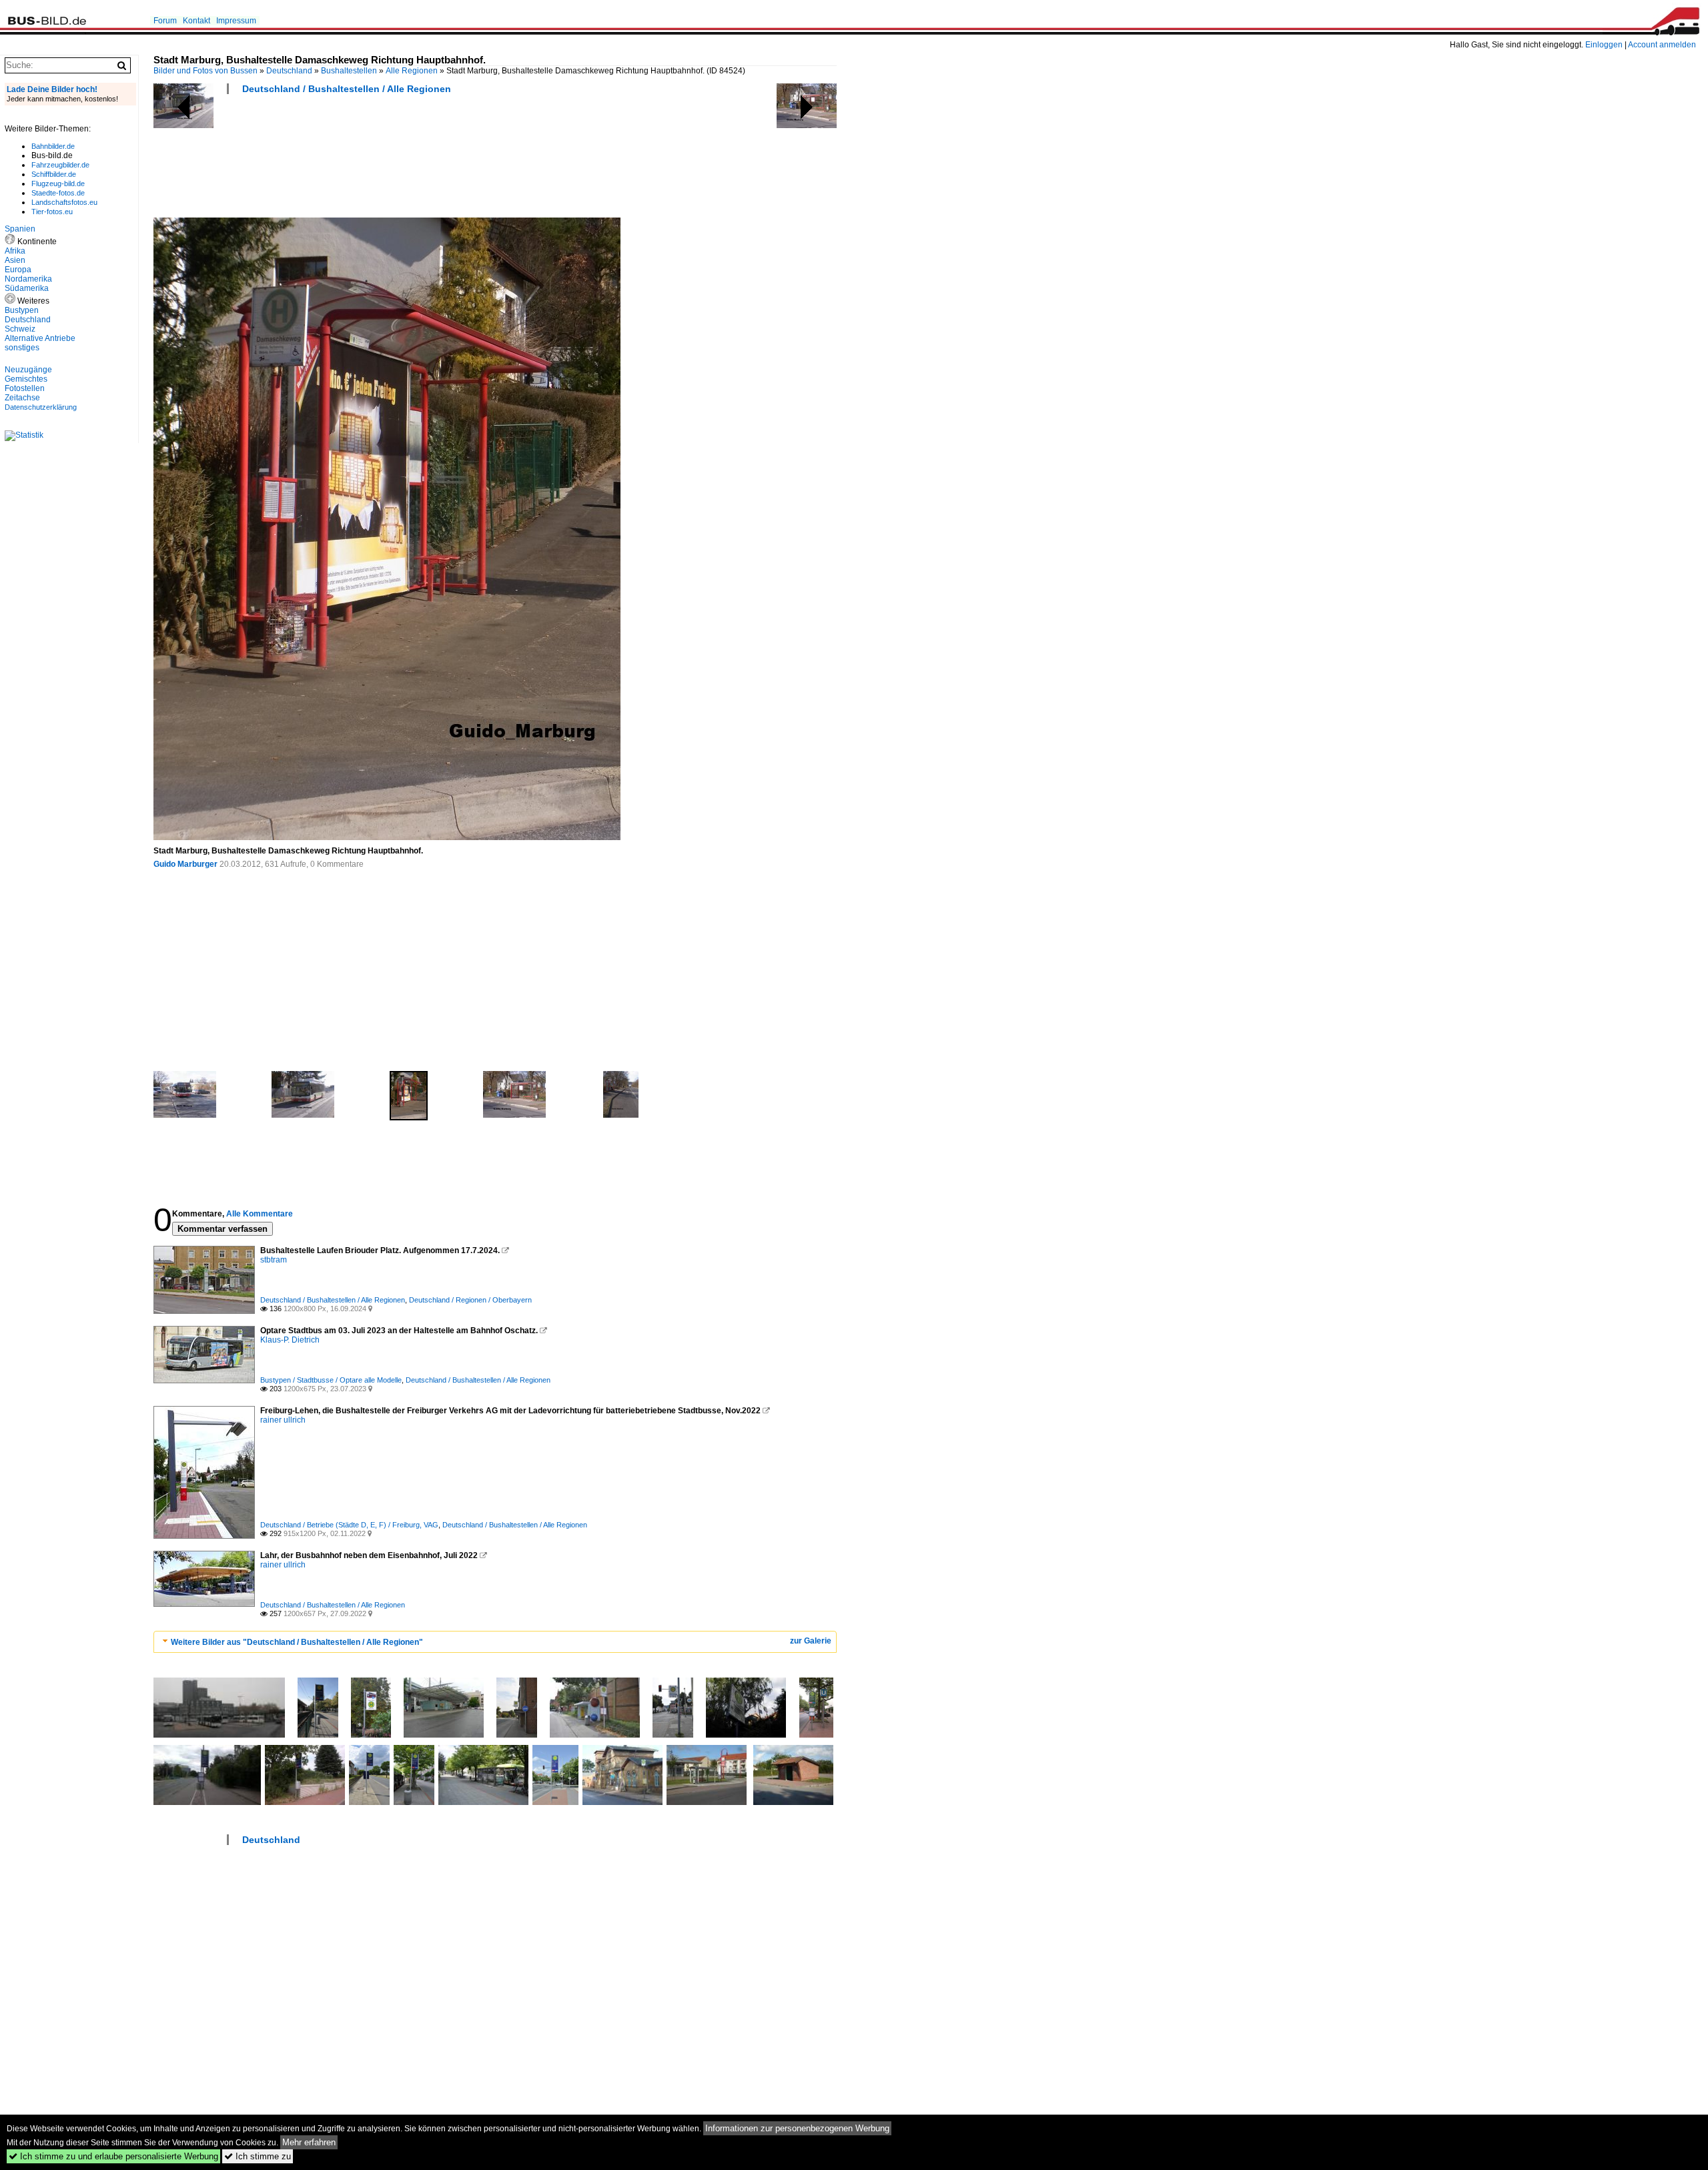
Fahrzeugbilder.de (60, 165)
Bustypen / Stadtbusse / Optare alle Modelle (331, 1380)
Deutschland (289, 71)
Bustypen (22, 310)
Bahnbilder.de (53, 146)
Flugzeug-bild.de (58, 184)
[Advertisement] (396, 160)
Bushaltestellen (349, 71)
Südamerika (27, 288)
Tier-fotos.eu (52, 212)
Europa (18, 270)
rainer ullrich (283, 1420)
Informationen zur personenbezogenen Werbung (797, 2128)
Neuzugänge (28, 370)
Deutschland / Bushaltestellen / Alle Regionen (347, 89)
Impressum (236, 21)
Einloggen (1604, 45)
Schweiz (20, 329)
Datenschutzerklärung (41, 407)
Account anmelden (1662, 45)
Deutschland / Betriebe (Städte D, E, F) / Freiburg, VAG (349, 1525)
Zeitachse (22, 398)
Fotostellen (25, 388)
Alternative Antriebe (40, 338)
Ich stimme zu (258, 2156)
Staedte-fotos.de (58, 193)
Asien (15, 260)
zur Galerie (811, 1641)
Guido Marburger (185, 864)
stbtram (274, 1260)
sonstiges (22, 348)
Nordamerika (28, 279)
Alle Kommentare (260, 1214)
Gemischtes (26, 379)
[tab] (495, 1642)
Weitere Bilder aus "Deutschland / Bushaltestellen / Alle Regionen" (297, 1642)
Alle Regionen (412, 71)
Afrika (15, 251)
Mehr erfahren (309, 2142)
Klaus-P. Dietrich (290, 1340)
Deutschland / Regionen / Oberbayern (470, 1300)
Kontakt (196, 21)
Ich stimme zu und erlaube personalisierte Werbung (113, 2156)
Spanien (20, 229)
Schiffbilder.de (54, 174)
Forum (165, 21)
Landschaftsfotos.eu (64, 202)
